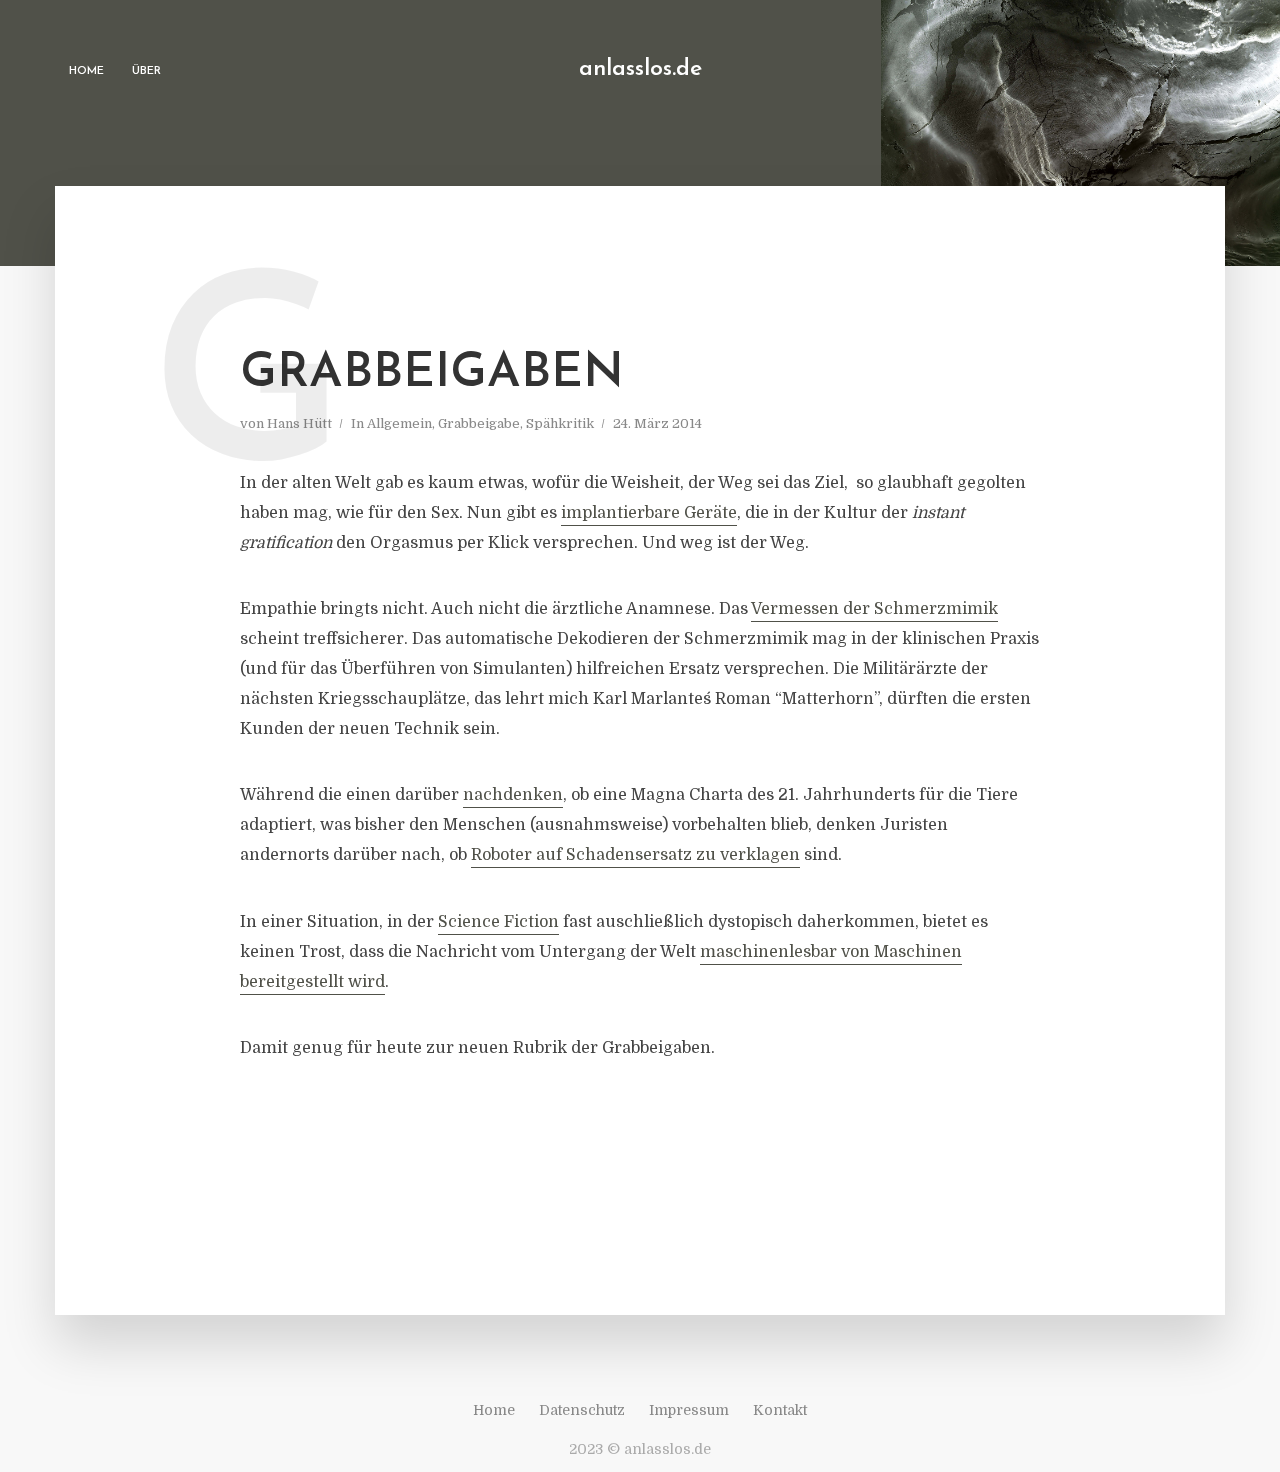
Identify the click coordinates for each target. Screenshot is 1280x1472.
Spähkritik (560, 423)
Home (86, 71)
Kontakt (780, 1410)
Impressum (689, 1410)
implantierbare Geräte (649, 513)
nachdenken (513, 795)
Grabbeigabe (479, 423)
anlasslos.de (640, 69)
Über (146, 71)
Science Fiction (498, 922)
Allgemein (399, 423)
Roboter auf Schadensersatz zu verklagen (635, 855)
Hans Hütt (299, 423)
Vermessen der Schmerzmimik (874, 609)
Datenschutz (582, 1410)
